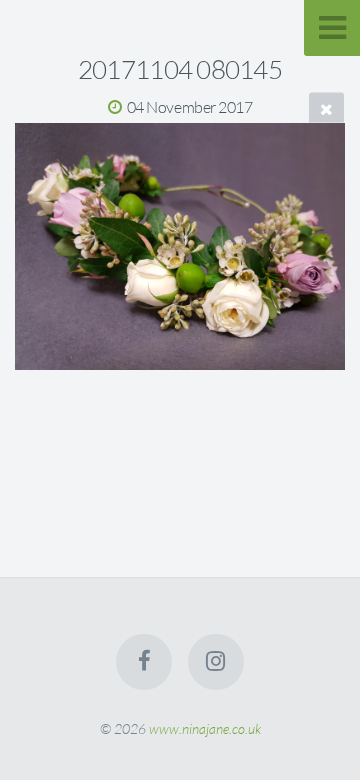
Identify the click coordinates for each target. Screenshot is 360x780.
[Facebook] (144, 662)
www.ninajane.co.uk (205, 728)
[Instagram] (216, 662)
